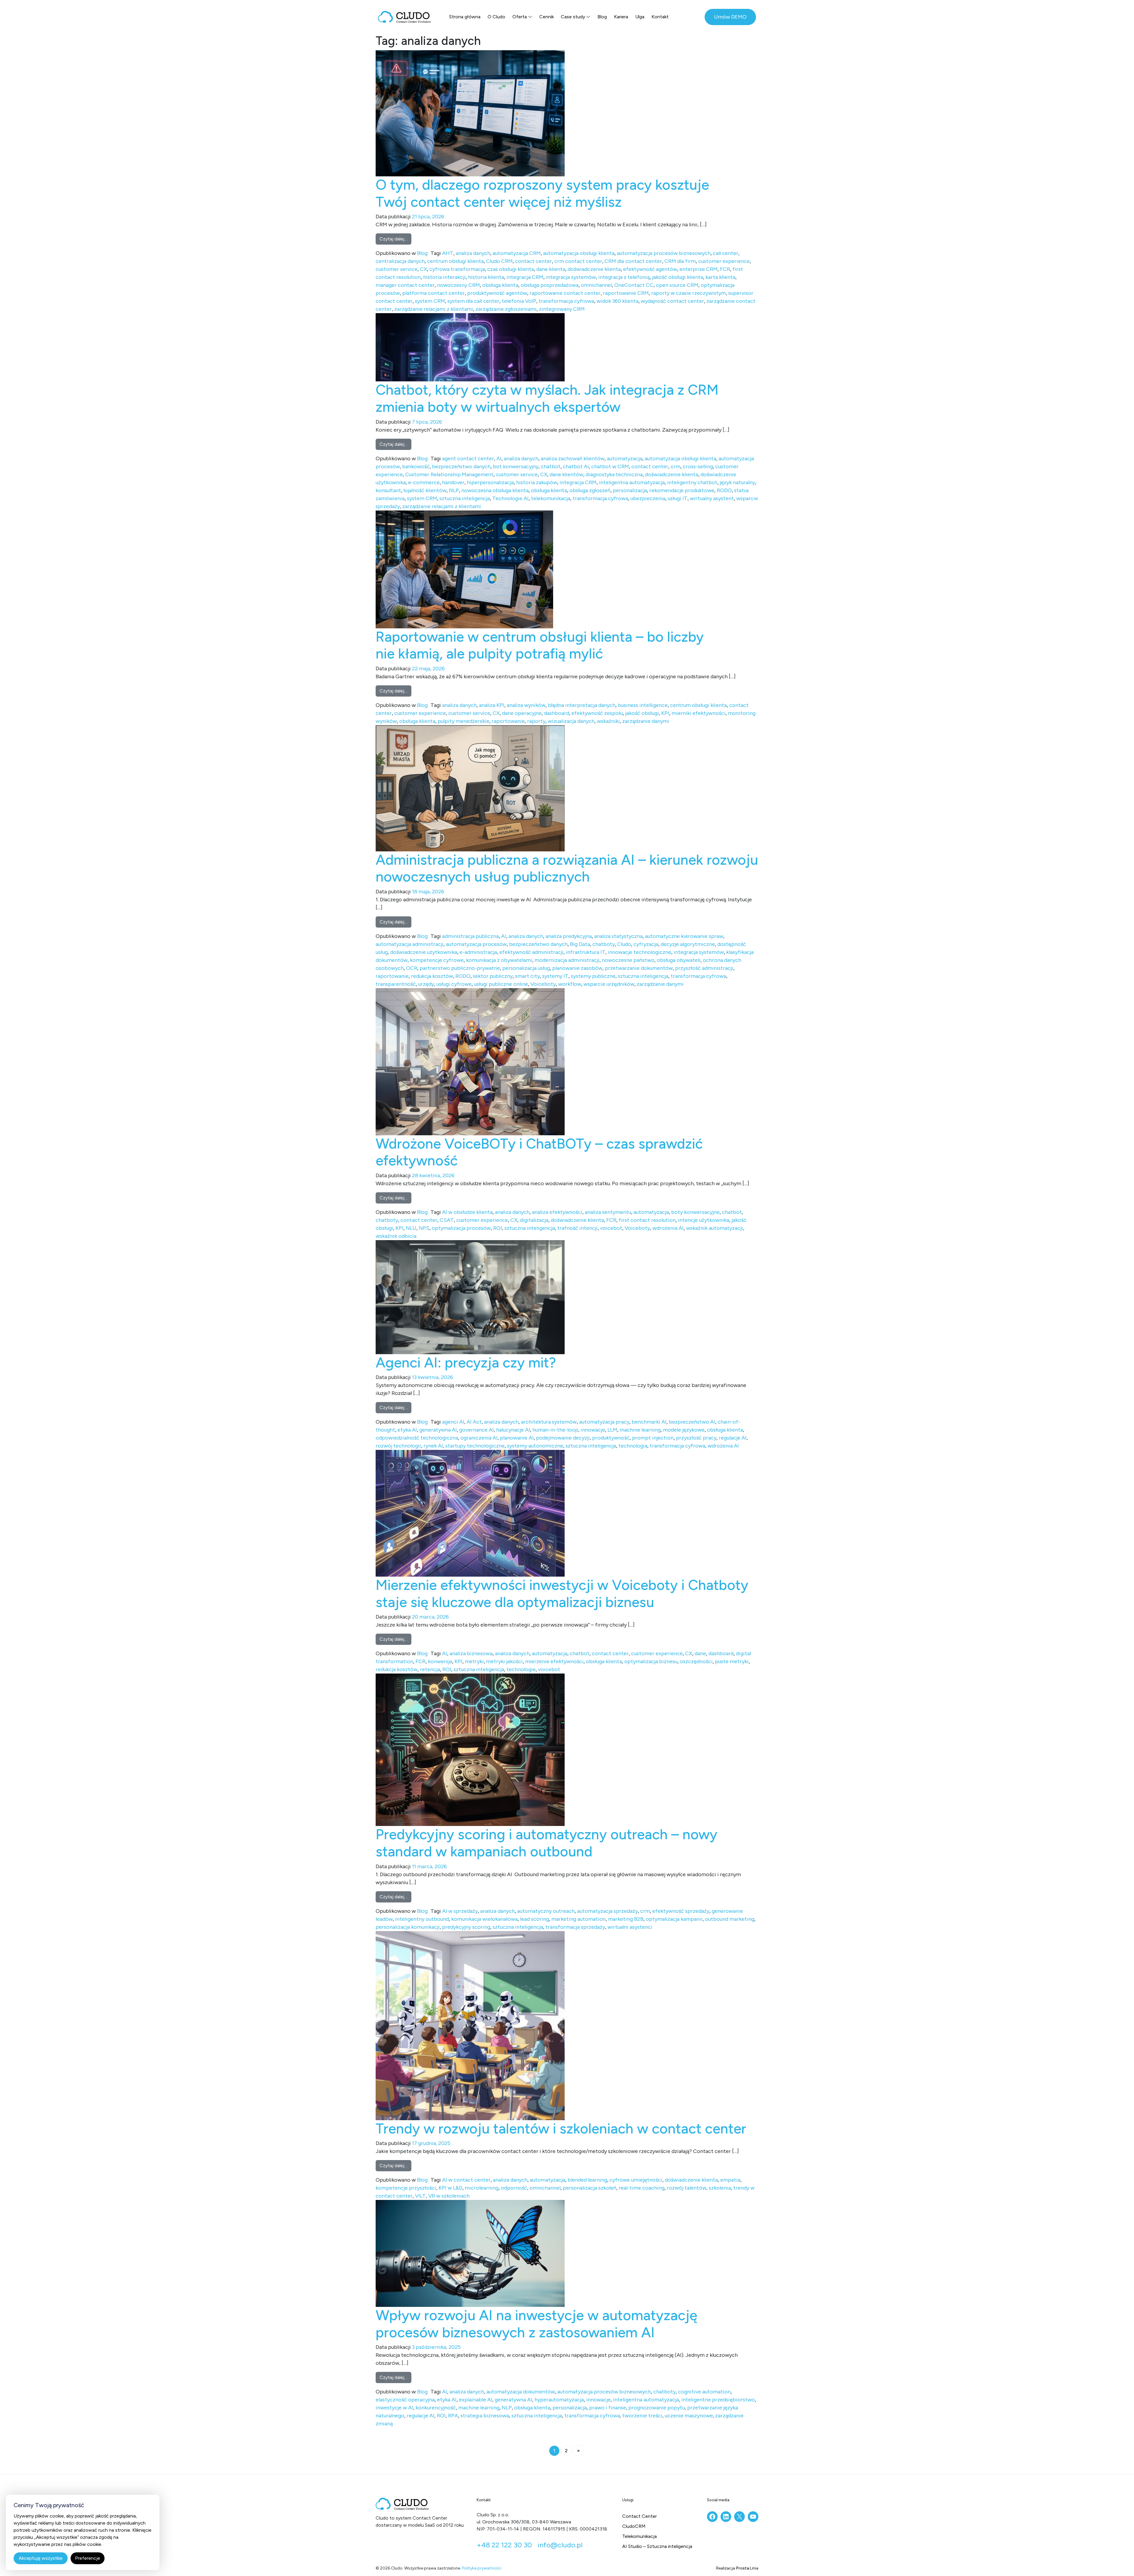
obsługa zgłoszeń (590, 490)
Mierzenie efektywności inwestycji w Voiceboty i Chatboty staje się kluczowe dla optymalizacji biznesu (562, 1593)
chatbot (551, 466)
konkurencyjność (436, 2408)
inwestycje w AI (394, 2408)
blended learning (587, 2180)
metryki (474, 1661)
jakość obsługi (642, 713)
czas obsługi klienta (511, 269)
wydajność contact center (672, 301)
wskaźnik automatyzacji (715, 1228)
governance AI (476, 1430)
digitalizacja (534, 1220)
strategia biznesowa (485, 2416)
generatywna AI (438, 1430)
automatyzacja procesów (476, 944)
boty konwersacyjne (695, 1212)
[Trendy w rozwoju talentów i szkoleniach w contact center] (470, 2025)
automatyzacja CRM (517, 253)
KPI (665, 713)
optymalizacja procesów (461, 1228)
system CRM (430, 301)
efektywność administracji (531, 952)
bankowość (416, 466)
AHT (448, 253)
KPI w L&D (450, 2188)
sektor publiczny (493, 976)
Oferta (520, 17)
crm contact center (578, 261)
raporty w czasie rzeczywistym (689, 293)
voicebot (611, 1228)
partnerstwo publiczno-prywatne (460, 968)
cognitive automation (704, 2392)
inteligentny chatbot (692, 482)
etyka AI (407, 1430)
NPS (424, 1228)
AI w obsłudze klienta (467, 1212)
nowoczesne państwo (628, 960)
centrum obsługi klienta (455, 261)
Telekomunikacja (639, 2536)
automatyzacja (625, 458)
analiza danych (473, 253)
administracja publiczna (470, 936)
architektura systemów (549, 1422)
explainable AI (476, 2400)
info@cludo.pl (560, 2545)
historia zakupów (537, 482)
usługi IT (678, 498)
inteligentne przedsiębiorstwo (718, 2400)
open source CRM (677, 285)
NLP (454, 490)
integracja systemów (571, 277)
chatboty (604, 944)
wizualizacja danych (571, 721)
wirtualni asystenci (630, 1927)
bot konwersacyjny (516, 466)
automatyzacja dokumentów (521, 2392)
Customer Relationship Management (449, 474)
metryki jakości (504, 1661)
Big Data (580, 944)
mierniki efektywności (699, 713)
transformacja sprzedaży (575, 1927)
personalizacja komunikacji (408, 1927)
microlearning (482, 2188)
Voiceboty (543, 984)
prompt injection (653, 1438)
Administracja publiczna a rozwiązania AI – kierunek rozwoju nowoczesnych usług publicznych (567, 868)
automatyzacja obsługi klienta (579, 253)
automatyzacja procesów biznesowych (664, 253)
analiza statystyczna (618, 936)
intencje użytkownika (704, 1220)
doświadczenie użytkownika (424, 952)
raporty (536, 721)
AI (499, 458)
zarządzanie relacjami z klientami (434, 309)
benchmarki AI (649, 1422)
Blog (602, 17)
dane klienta (551, 269)
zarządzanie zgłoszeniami (506, 309)
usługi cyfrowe (454, 984)
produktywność (611, 1438)
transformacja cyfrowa (566, 301)
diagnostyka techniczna (614, 474)
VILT (420, 2196)
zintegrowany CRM (562, 309)
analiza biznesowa (471, 1653)
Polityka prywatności (482, 2568)
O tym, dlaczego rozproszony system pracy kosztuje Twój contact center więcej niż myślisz (542, 193)
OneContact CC (634, 285)
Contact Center (639, 2516)
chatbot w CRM (610, 466)
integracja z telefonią (624, 277)
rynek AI (433, 1446)
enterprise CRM (699, 269)
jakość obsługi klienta (678, 277)
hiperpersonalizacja (490, 482)
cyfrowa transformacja (457, 269)
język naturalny (737, 482)
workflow (570, 984)
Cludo (624, 944)
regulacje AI (733, 1438)
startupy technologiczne (475, 1446)
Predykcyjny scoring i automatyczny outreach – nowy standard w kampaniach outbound (546, 1843)
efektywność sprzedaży (681, 1911)
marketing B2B (626, 1919)
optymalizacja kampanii (674, 1919)
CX (423, 269)
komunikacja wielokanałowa (484, 1919)
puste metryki (732, 1661)
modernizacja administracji (567, 960)
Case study (573, 17)
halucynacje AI (513, 1430)
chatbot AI (576, 466)
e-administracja (478, 952)
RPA (453, 2416)
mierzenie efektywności (554, 1661)
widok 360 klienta (617, 301)
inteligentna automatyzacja (632, 482)
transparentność (396, 984)
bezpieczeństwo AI (692, 1422)
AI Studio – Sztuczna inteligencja (657, 2546)
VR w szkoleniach (449, 2196)
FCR (725, 269)
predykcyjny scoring (466, 1927)
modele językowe (684, 1430)
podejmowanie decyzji (563, 1438)
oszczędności (696, 1661)
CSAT (447, 1220)
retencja (430, 1669)
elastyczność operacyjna (405, 2400)
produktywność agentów (497, 293)
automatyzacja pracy (604, 1422)
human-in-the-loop (555, 1430)
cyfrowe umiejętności (636, 2180)
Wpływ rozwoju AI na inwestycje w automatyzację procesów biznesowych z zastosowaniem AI (536, 2324)
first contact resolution (647, 1220)
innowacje (593, 1430)
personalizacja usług (526, 968)
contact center (533, 261)
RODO (724, 490)
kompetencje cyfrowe (437, 960)
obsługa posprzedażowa (550, 285)
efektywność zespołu (597, 713)
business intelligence (643, 705)
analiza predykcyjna (569, 936)
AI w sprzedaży (460, 1911)
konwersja (440, 1661)
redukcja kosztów (432, 976)
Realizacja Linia (737, 2568)
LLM (612, 1430)
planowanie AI (517, 1438)
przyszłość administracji (704, 968)
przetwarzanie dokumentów (639, 968)
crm (676, 466)
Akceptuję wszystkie (41, 2558)
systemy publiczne (593, 976)
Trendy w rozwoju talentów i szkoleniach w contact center (561, 2128)
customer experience (724, 261)
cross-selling (698, 466)
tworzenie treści (642, 2416)
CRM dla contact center (633, 261)
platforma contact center (434, 293)
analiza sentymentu (608, 1212)
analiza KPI (492, 705)
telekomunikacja (551, 498)
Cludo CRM (499, 261)
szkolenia (720, 2188)
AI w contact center (466, 2180)
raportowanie (508, 721)
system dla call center (473, 301)
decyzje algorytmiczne (688, 944)
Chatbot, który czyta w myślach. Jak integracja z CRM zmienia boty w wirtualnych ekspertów (547, 398)
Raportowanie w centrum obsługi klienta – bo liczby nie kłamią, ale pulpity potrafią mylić (540, 645)
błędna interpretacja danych (582, 705)
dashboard (557, 713)
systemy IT (555, 976)
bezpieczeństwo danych (461, 466)
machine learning (640, 1430)
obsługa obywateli (679, 960)
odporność (514, 2188)
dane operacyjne (522, 713)
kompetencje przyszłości (406, 2188)
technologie (521, 1669)
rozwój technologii (398, 1446)
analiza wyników (526, 705)
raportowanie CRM (626, 293)
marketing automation (579, 1919)
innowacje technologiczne (639, 952)
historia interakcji (444, 277)
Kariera (621, 17)
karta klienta (720, 277)
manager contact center (405, 285)
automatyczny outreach (546, 1911)
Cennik (546, 17)
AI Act (474, 1422)
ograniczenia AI (479, 1438)
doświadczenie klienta (594, 269)
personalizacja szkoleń (590, 2188)
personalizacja (630, 490)
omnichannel (596, 285)
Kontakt (660, 17)
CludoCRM (634, 2526)
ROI (498, 1228)
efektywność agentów (650, 269)
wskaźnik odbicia (396, 1236)
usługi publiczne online (501, 984)
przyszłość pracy (696, 1438)
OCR (412, 968)
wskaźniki (608, 721)
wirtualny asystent (712, 498)
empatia (730, 2180)
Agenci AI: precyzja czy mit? (466, 1362)
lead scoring (535, 1919)
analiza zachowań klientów (573, 458)
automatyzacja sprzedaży (607, 1911)
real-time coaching (642, 2188)
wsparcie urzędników (609, 984)
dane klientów (566, 474)
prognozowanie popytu (657, 2408)
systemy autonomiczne (535, 1446)
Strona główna (465, 17)
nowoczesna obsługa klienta (495, 490)
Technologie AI (510, 498)
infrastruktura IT (586, 952)
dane (700, 1653)
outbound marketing (730, 1919)
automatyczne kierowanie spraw (684, 936)
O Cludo (496, 17)
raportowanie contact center (565, 293)
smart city (527, 976)
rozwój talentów (687, 2188)
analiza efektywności (557, 1212)
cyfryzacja (646, 944)
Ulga (640, 17)
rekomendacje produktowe (682, 490)
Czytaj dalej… (395, 239)
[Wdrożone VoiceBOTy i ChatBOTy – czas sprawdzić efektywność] (470, 1061)
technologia (633, 1446)
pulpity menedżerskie (463, 721)
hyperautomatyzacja (559, 2400)
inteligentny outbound (422, 1919)
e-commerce (424, 482)
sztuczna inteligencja (465, 498)
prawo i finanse (608, 2408)
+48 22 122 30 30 (504, 2545)
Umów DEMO (730, 17)
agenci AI (453, 1422)
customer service (397, 269)
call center (726, 253)
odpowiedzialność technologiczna (417, 1438)
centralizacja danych (400, 261)
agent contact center (468, 458)
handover (453, 482)
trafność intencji (577, 1228)
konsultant (388, 490)
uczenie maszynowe (689, 2416)
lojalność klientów (425, 490)
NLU (411, 1228)
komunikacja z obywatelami (499, 960)
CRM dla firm (680, 261)
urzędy (426, 984)
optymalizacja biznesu (651, 1661)
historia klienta (486, 277)
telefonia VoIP (519, 301)
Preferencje (88, 2558)
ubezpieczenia (648, 498)
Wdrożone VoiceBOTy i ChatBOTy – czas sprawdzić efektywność (539, 1152)
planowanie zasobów (577, 968)
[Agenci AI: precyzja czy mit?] (470, 1297)
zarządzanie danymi (646, 721)
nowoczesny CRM (458, 285)
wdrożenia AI (668, 1228)
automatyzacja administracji (410, 944)
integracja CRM (525, 277)
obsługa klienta (500, 285)
